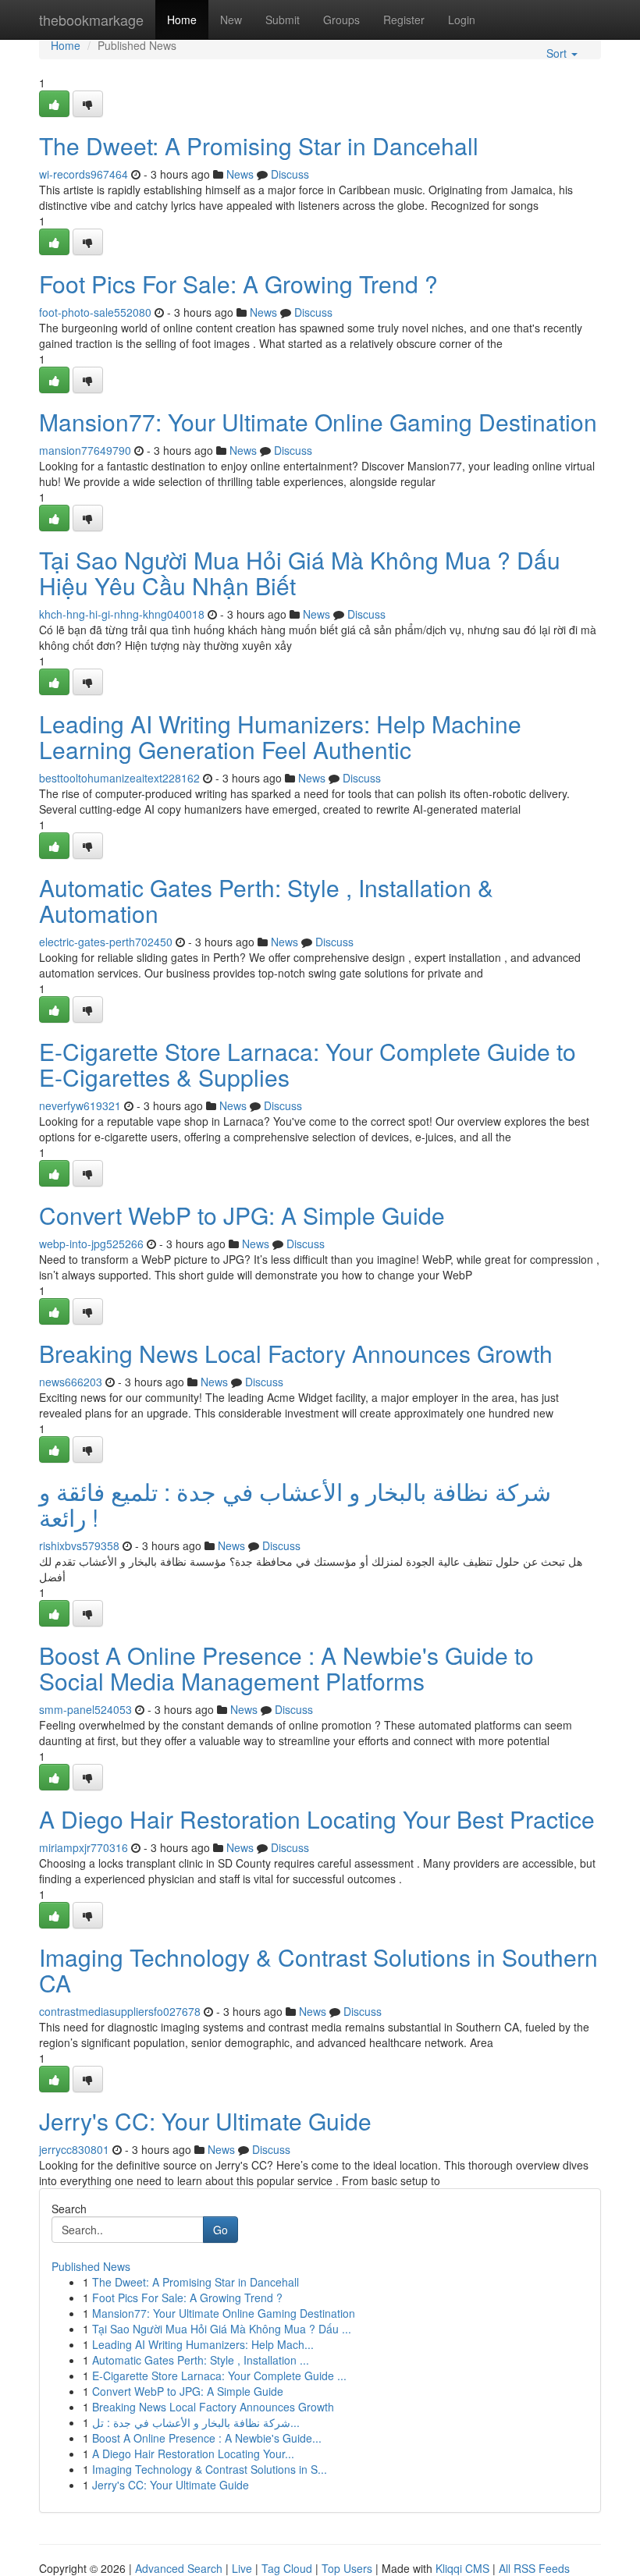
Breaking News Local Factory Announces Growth (296, 1353)
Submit (283, 20)
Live (242, 2568)
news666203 (71, 1382)
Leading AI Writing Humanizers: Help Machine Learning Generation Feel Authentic (280, 736)
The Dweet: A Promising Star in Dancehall (259, 145)
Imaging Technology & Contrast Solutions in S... (210, 2469)
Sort (558, 53)
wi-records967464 (84, 174)
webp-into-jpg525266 (91, 1244)
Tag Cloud (287, 2568)
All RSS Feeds (534, 2568)
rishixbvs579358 (79, 1545)
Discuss (290, 174)
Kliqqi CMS (462, 2568)
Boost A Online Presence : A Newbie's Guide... (207, 2438)
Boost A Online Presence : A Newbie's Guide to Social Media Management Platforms (286, 1668)
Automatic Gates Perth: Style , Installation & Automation (266, 900)
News (240, 174)
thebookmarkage (91, 20)
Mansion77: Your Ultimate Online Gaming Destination (318, 422)
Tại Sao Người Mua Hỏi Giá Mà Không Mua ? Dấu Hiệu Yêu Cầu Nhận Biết (300, 573)
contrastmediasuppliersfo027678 (120, 2011)
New (231, 20)
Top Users (347, 2568)
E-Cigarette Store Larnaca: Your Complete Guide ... (219, 2376)
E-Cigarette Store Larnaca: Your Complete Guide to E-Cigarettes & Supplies (308, 1064)
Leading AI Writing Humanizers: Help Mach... (203, 2344)
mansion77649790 (85, 450)
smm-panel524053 (85, 1709)
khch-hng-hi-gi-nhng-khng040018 (122, 614)
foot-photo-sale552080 (95, 312)
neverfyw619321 (80, 1105)
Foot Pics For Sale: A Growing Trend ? (238, 284)
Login (462, 20)
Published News (91, 2266)
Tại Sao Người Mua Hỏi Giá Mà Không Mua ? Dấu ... (222, 2329)
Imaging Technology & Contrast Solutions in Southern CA (318, 1970)
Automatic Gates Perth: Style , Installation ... (201, 2360)
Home (182, 20)
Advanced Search (179, 2568)
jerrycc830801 (74, 2149)
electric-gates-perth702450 (106, 942)
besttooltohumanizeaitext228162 (119, 778)
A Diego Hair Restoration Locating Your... (193, 2454)
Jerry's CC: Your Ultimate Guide (205, 2121)
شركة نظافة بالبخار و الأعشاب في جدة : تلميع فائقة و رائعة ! (295, 1504)
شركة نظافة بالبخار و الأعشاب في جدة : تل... (196, 2422)
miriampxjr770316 (84, 1847)
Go (220, 2230)
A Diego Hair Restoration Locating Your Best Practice (317, 1819)
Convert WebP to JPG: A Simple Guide (242, 1215)
